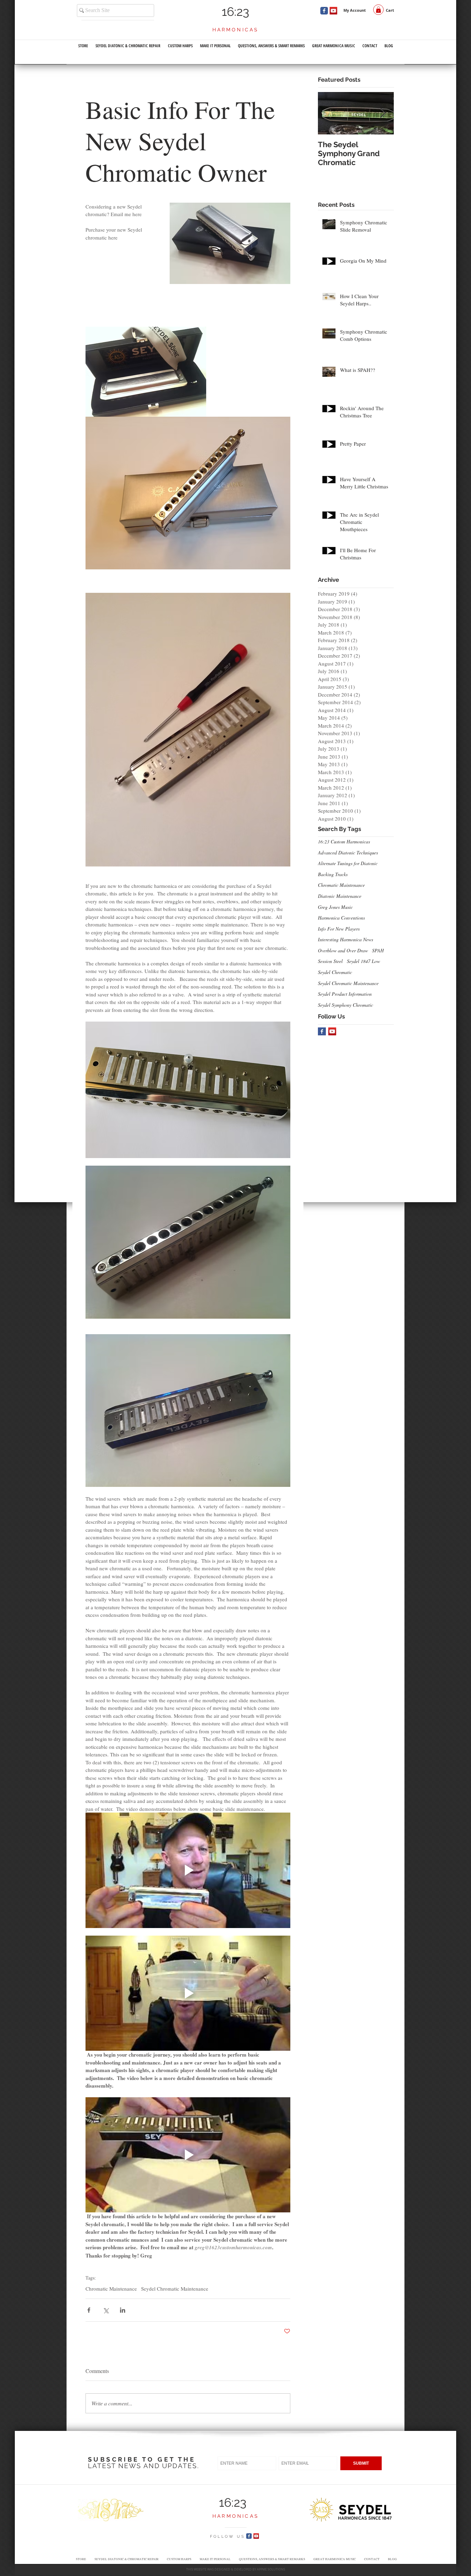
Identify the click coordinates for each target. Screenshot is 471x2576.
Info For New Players (339, 929)
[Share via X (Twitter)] (106, 2310)
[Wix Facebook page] (324, 11)
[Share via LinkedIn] (123, 2310)
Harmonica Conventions (341, 918)
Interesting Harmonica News (345, 939)
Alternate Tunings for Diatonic (348, 863)
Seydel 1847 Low (363, 961)
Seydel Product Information (345, 994)
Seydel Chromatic (335, 972)
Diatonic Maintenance (340, 896)
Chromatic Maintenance (111, 2289)
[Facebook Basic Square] (322, 1031)
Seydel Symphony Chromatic (345, 1005)
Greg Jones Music (335, 907)
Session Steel (330, 961)
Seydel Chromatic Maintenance (175, 2289)
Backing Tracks (333, 874)
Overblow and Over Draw (343, 950)
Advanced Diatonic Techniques (348, 853)
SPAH (378, 950)
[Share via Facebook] (89, 2310)
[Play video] (188, 1870)
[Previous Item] (329, 113)
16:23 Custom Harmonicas (344, 841)
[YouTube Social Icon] (333, 11)
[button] (378, 10)
